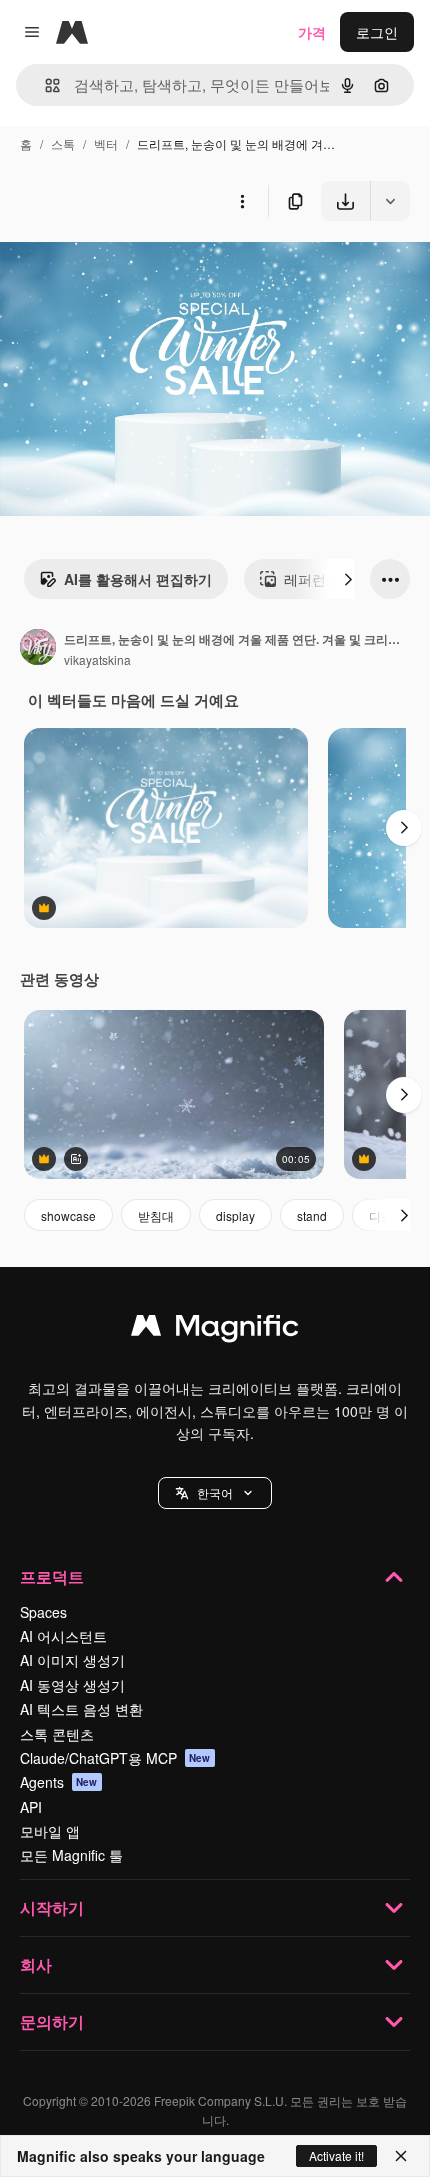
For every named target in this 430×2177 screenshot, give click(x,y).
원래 (115, 267)
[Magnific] (215, 1330)
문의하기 (52, 2021)
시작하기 (52, 1907)
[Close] (401, 2156)
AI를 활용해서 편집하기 (138, 579)
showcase (68, 1215)
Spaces (43, 1612)
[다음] (348, 579)
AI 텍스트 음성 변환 (81, 1709)
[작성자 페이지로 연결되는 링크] (38, 649)
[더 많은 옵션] (242, 201)
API (31, 1807)
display (235, 1215)
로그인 (377, 32)
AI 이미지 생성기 (72, 1660)
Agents (59, 1782)
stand (312, 1215)
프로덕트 (52, 1576)
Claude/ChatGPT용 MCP (115, 1758)
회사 (36, 1964)
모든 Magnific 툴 (71, 1855)
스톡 (63, 143)
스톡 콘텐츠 (57, 1734)
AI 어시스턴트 (63, 1636)
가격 (312, 32)
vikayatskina (97, 659)
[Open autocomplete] (44, 85)
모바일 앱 (50, 1831)
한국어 (215, 1492)
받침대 (156, 1215)
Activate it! (336, 2155)
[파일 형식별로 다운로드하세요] (390, 201)
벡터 (106, 143)
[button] (215, 1493)
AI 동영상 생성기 (72, 1685)
